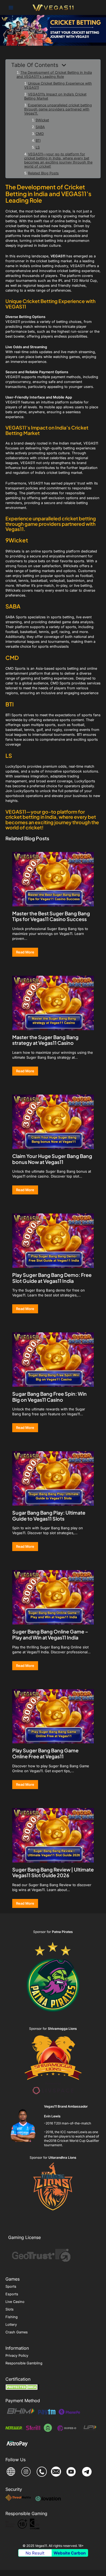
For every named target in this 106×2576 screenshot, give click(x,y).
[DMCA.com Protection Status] (22, 2387)
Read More (25, 952)
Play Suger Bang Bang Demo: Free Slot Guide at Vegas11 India (52, 1278)
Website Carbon (70, 2553)
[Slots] (10, 2309)
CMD (40, 134)
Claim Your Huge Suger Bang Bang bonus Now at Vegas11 (52, 1159)
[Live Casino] (15, 2302)
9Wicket (42, 120)
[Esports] (12, 2294)
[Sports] (11, 2287)
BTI (38, 140)
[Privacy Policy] (17, 2356)
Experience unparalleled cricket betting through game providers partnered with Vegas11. (58, 109)
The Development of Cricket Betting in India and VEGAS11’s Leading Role (48, 193)
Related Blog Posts (43, 173)
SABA (40, 127)
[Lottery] (11, 2325)
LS (38, 147)
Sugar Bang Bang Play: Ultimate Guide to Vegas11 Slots (49, 1516)
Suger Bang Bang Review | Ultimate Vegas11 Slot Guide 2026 (53, 1872)
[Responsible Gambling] (24, 2363)
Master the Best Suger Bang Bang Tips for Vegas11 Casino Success (51, 916)
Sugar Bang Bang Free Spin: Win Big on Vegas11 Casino (49, 1397)
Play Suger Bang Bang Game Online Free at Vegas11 (45, 1753)
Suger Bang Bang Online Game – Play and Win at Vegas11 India (50, 1634)
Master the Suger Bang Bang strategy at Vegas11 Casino (45, 1040)
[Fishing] (12, 2317)
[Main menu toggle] (11, 7)
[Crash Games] (17, 2332)
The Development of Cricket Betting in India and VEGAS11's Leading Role (54, 75)
